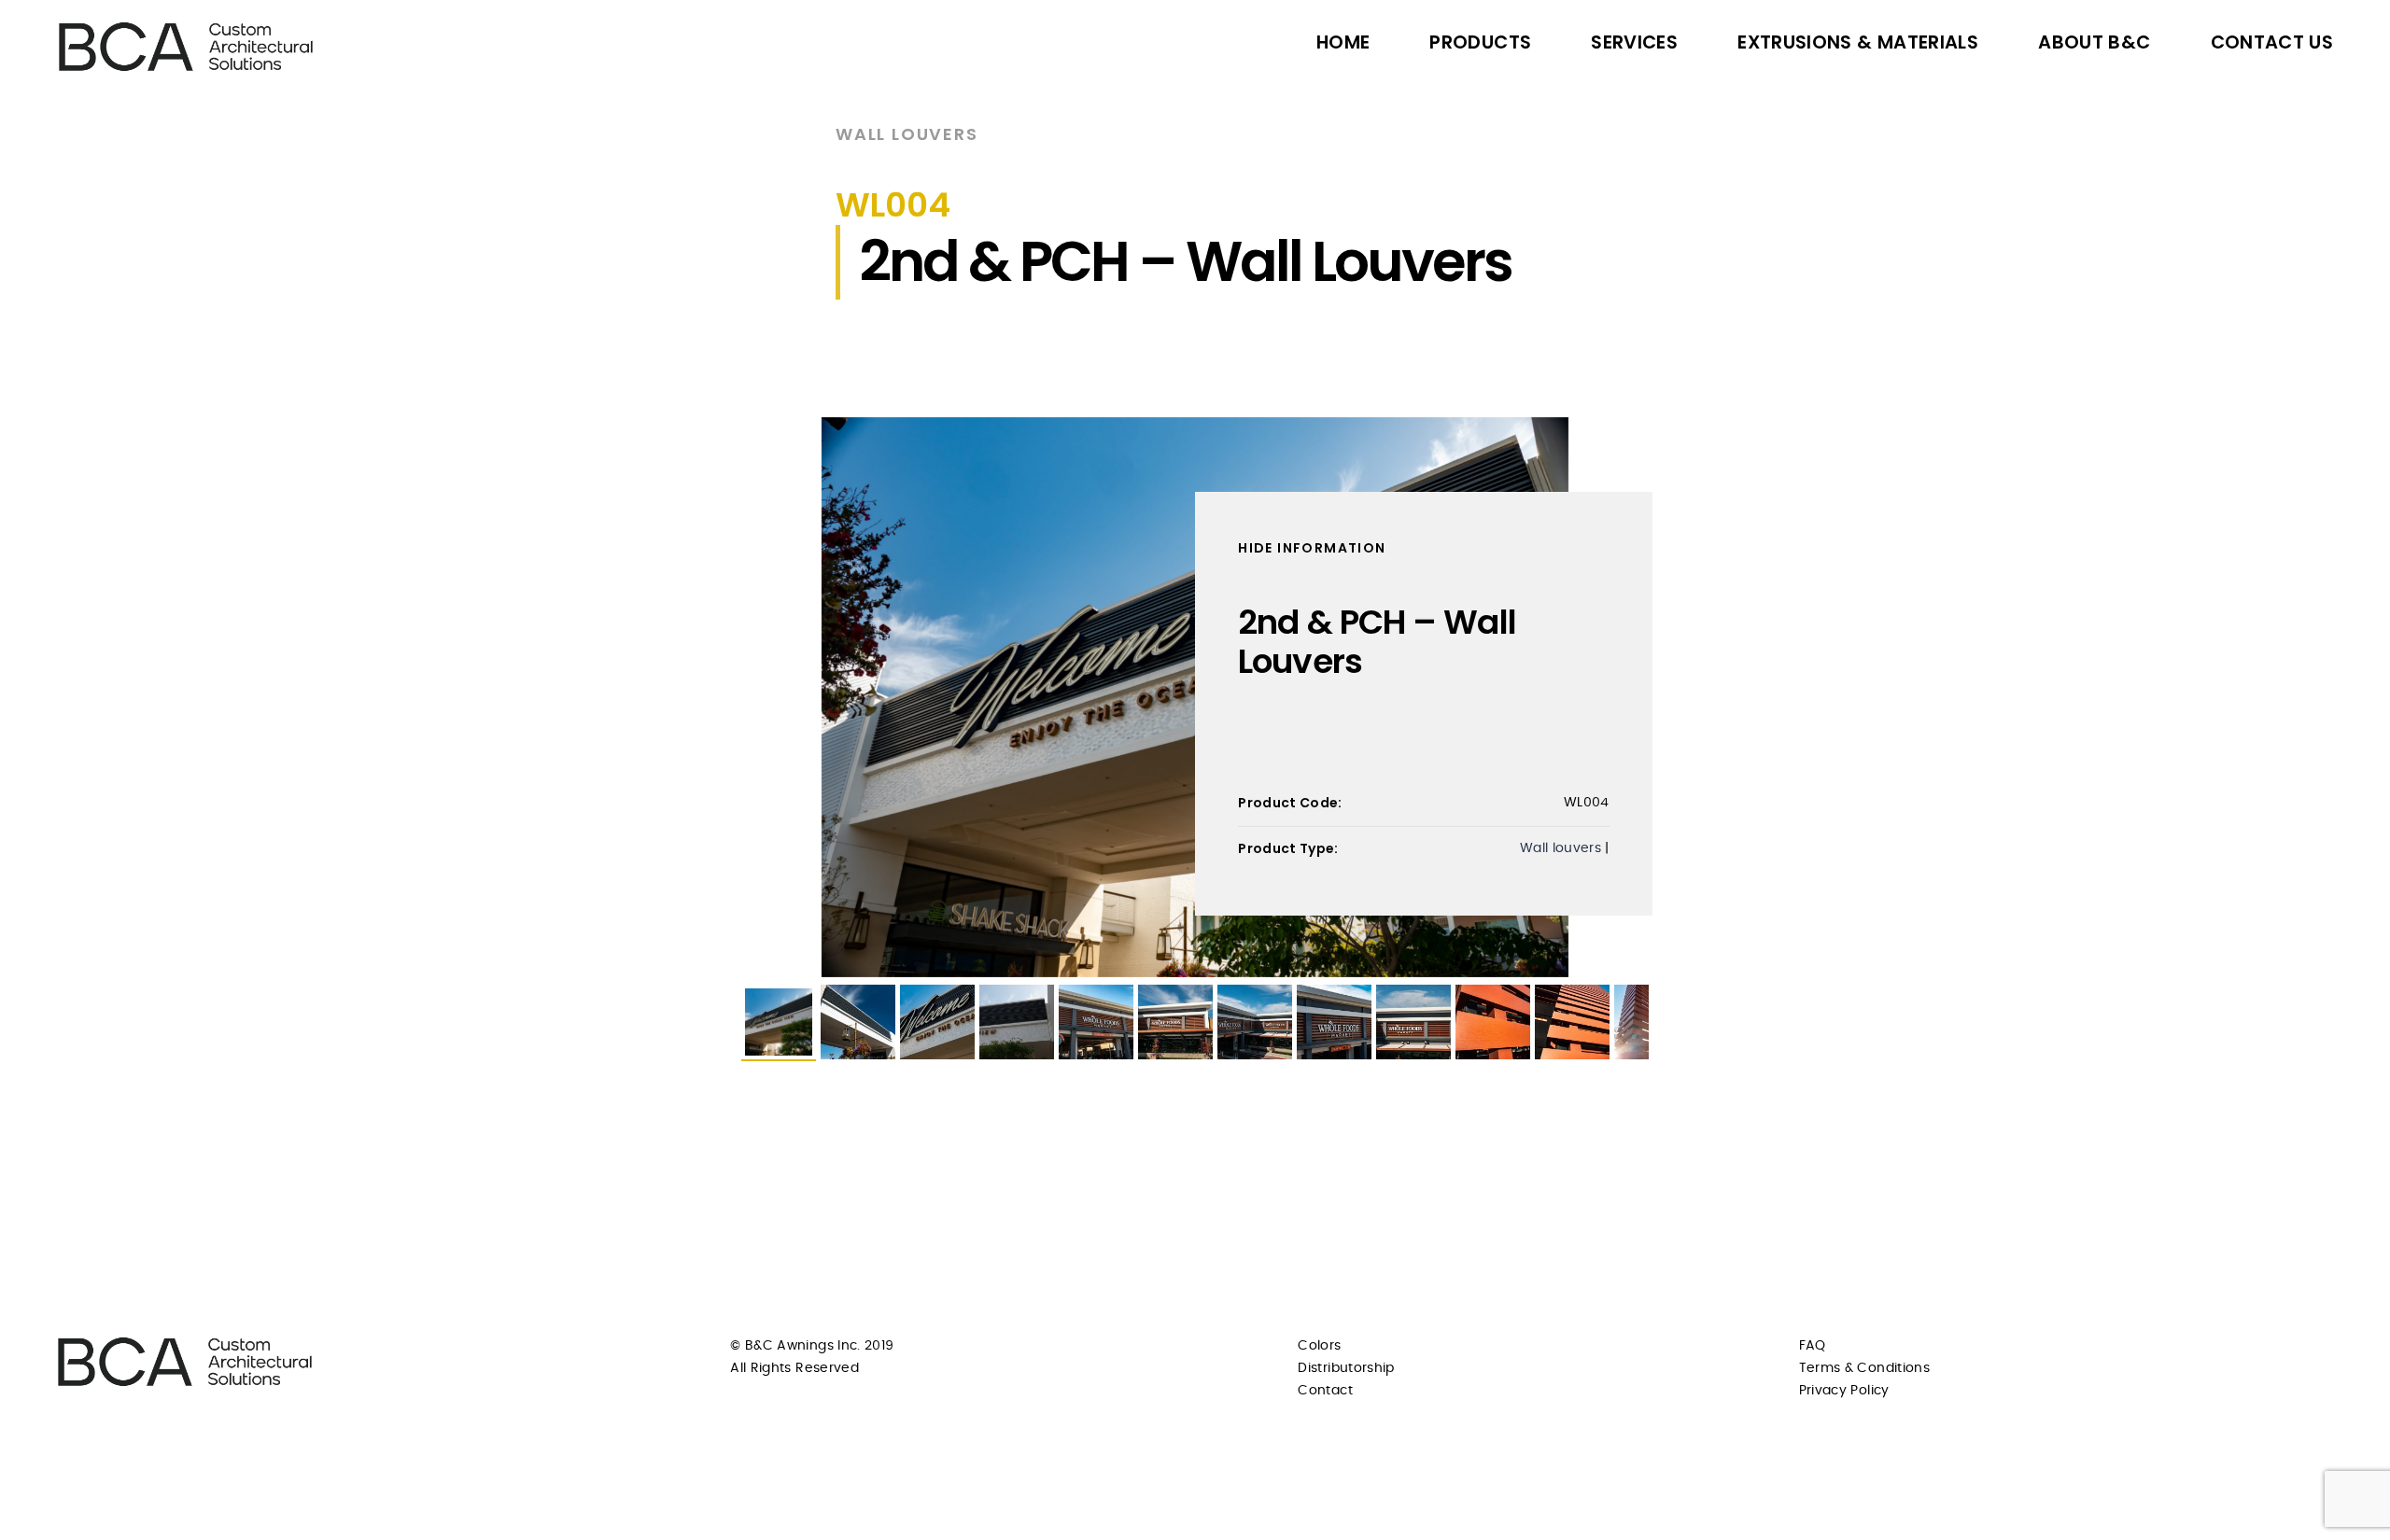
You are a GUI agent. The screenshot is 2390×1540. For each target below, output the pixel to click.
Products (1480, 42)
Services (1634, 42)
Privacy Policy (1844, 1391)
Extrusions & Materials (1858, 42)
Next (1677, 697)
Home (1343, 42)
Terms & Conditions (1864, 1368)
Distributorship (1346, 1368)
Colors (1319, 1346)
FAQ (1813, 1346)
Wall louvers (907, 134)
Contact (1325, 1391)
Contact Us (2272, 42)
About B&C (2094, 42)
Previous (713, 697)
